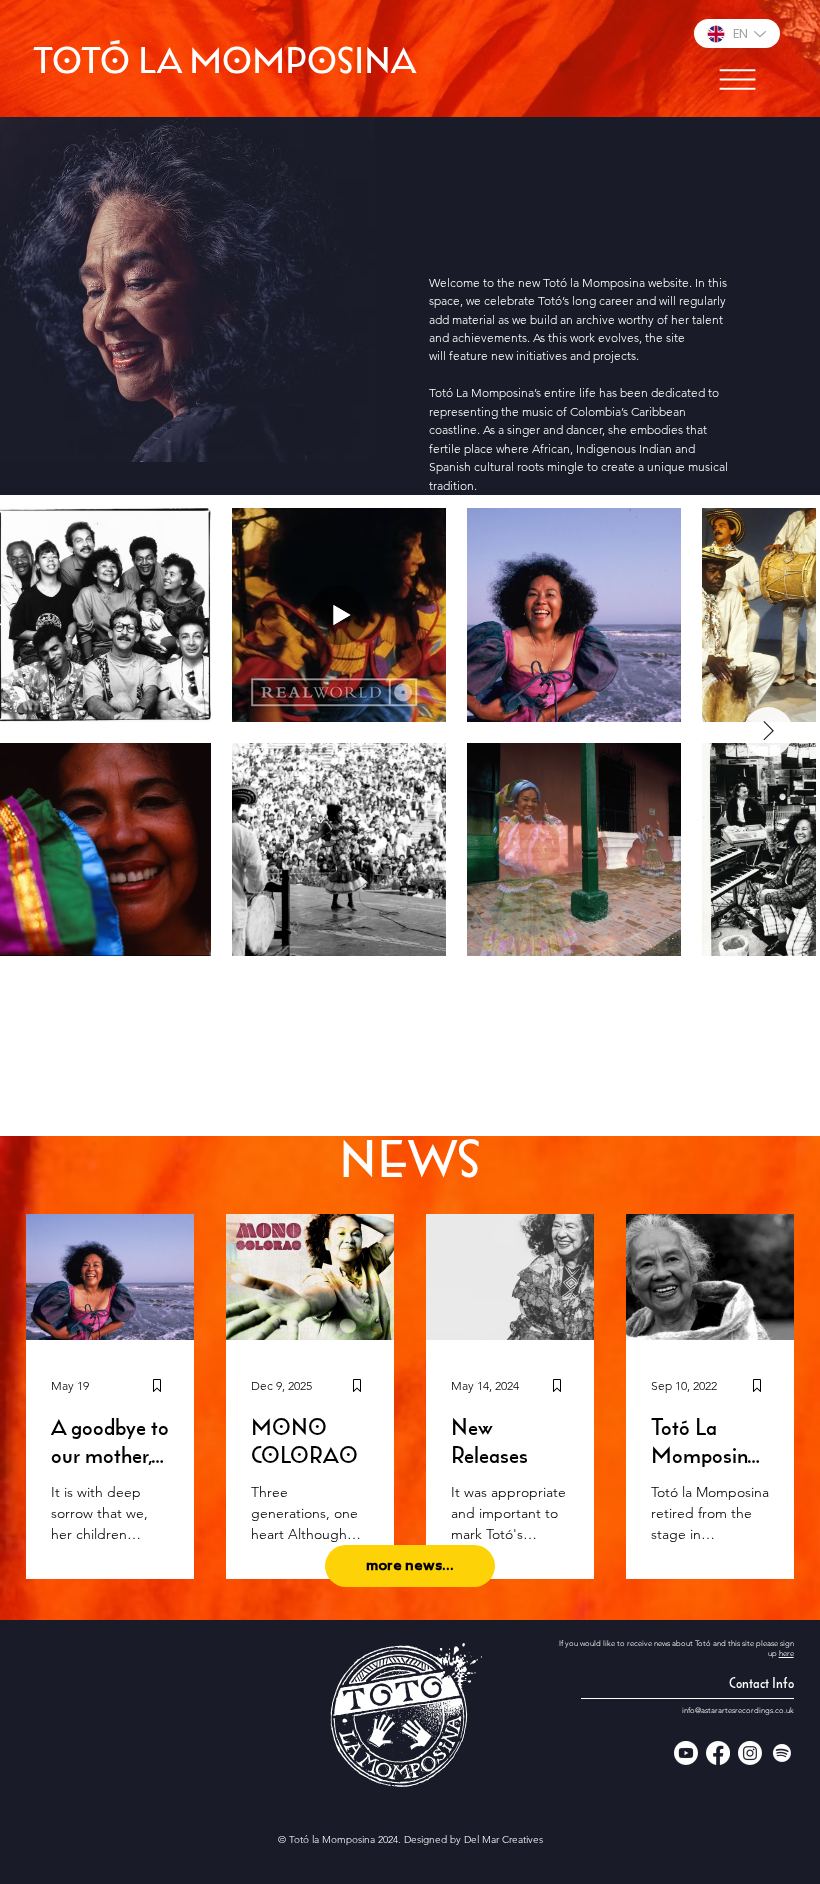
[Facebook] (718, 1753)
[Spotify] (782, 1753)
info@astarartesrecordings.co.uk (738, 1710)
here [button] (786, 1653)
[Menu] (737, 79)
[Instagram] (750, 1753)
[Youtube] (686, 1753)
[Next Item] (768, 732)
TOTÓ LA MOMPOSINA (224, 64)
